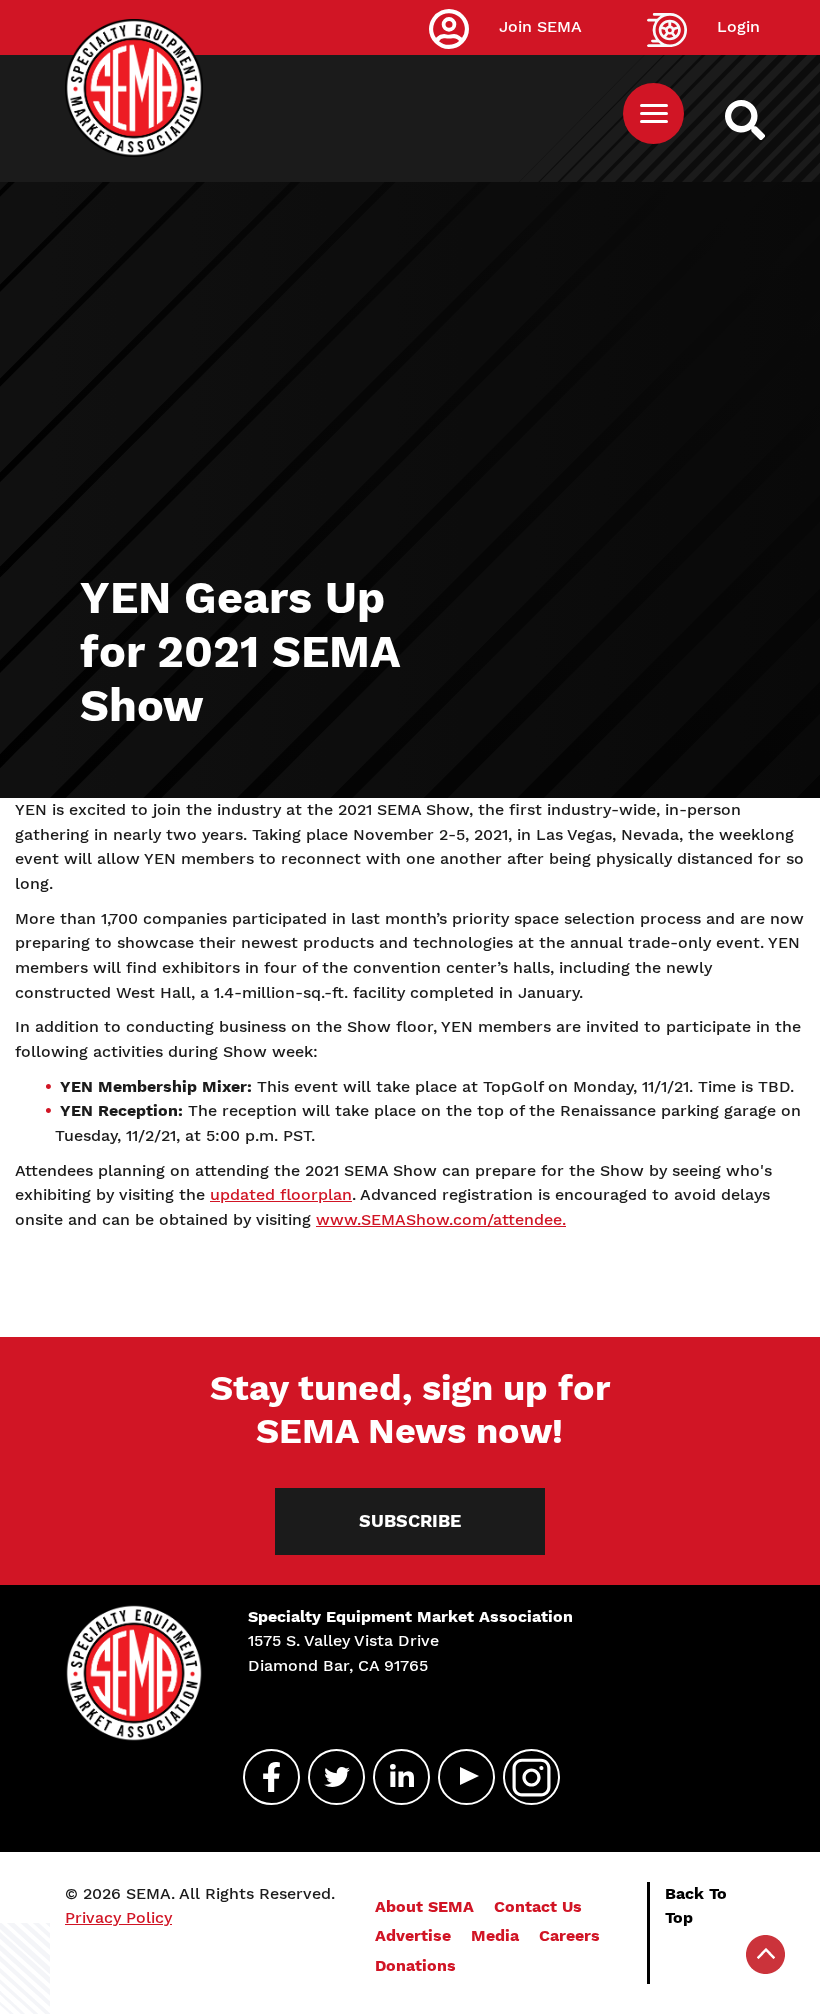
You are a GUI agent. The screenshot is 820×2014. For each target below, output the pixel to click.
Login (738, 26)
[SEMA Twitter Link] (328, 1777)
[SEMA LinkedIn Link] (393, 1777)
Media (495, 1935)
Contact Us (538, 1906)
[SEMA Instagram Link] (523, 1777)
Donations (415, 1965)
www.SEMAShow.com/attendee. (441, 1219)
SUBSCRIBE (410, 1520)
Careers (569, 1935)
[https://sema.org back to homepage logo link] (762, 120)
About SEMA (424, 1906)
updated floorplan (281, 1194)
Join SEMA (540, 26)
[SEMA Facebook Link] (263, 1777)
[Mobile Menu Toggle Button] (653, 113)
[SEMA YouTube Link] (458, 1777)
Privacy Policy (118, 1917)
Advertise (413, 1935)
